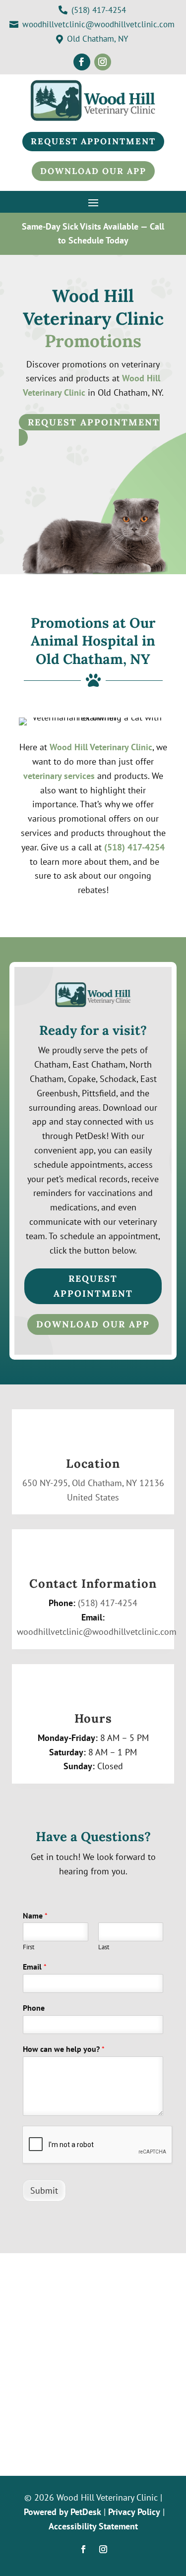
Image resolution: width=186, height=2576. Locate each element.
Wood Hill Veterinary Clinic (101, 747)
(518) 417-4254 (134, 847)
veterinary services (59, 776)
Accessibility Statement (93, 2526)
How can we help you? (64, 2049)
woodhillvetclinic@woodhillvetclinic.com (97, 1632)
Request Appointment (94, 422)
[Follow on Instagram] (103, 62)
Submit (44, 2190)
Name (35, 1916)
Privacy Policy (134, 2512)
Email (35, 1967)
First (29, 1947)
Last (104, 1947)
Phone (34, 2008)
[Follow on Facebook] (82, 62)
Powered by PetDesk (62, 2512)
